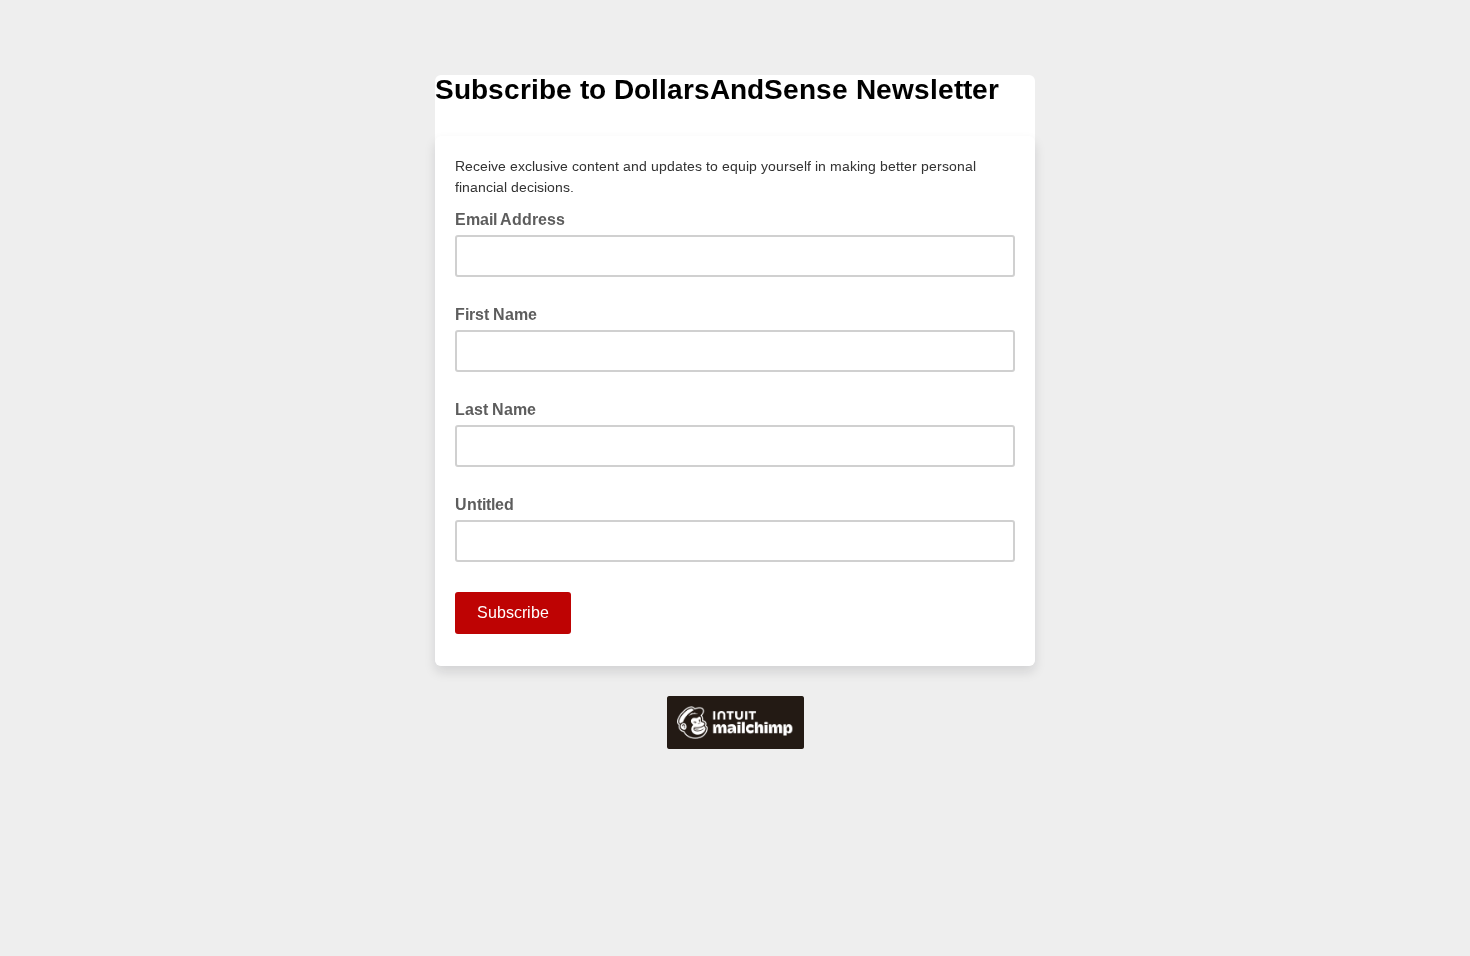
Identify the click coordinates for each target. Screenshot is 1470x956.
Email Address (516, 218)
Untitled (484, 504)
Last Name (495, 409)
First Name (496, 314)
